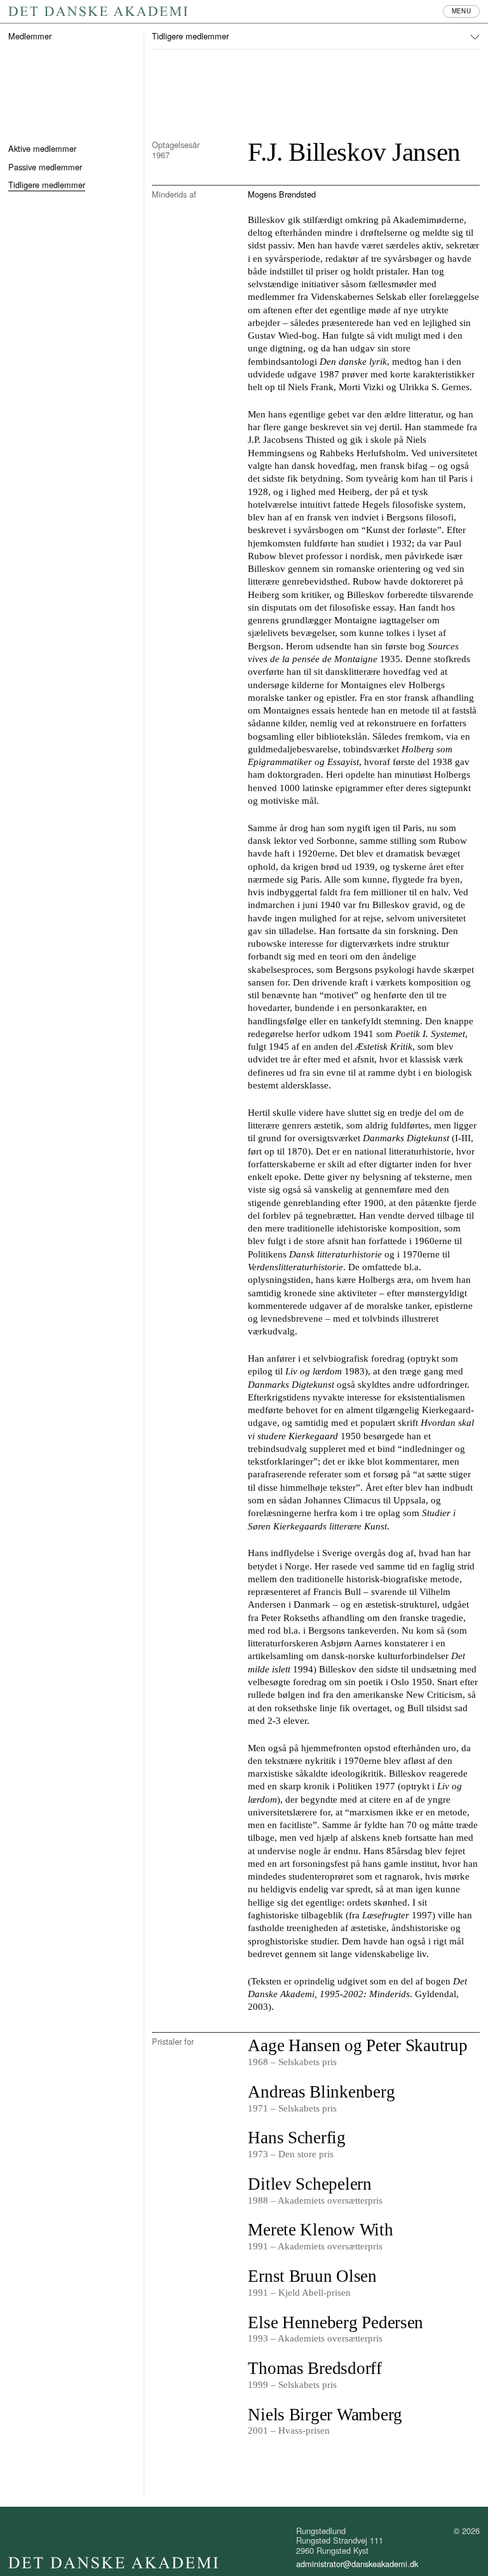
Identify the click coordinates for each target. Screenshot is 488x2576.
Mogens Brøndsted (282, 194)
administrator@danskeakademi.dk (357, 2564)
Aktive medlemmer (42, 148)
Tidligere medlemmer (47, 185)
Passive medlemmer (45, 167)
